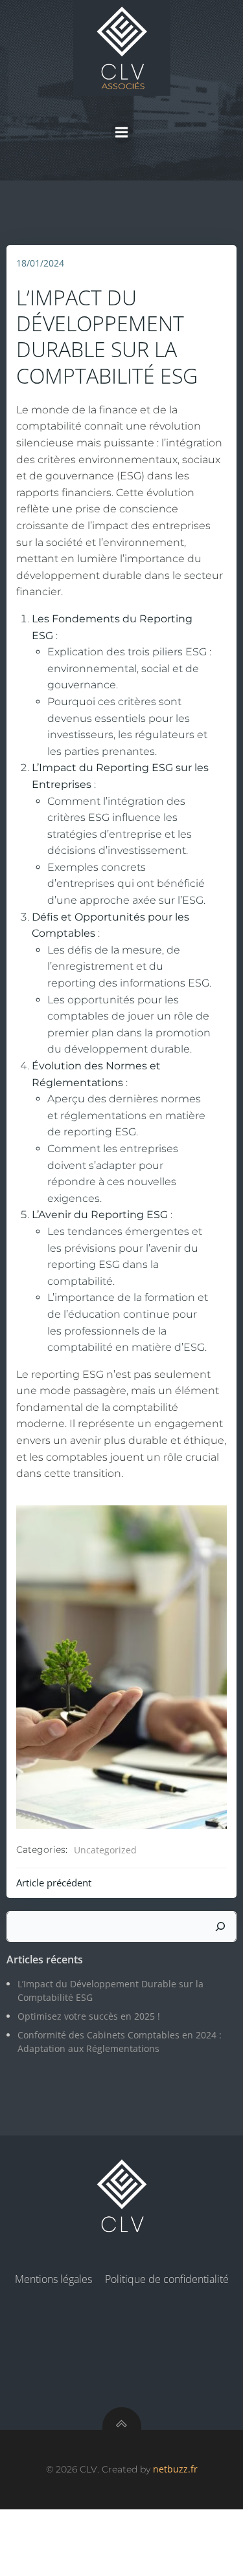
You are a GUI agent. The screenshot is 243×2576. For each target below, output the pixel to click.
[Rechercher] (220, 1927)
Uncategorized (105, 1850)
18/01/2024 (40, 263)
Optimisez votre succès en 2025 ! (89, 2016)
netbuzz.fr (175, 2469)
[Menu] (122, 133)
